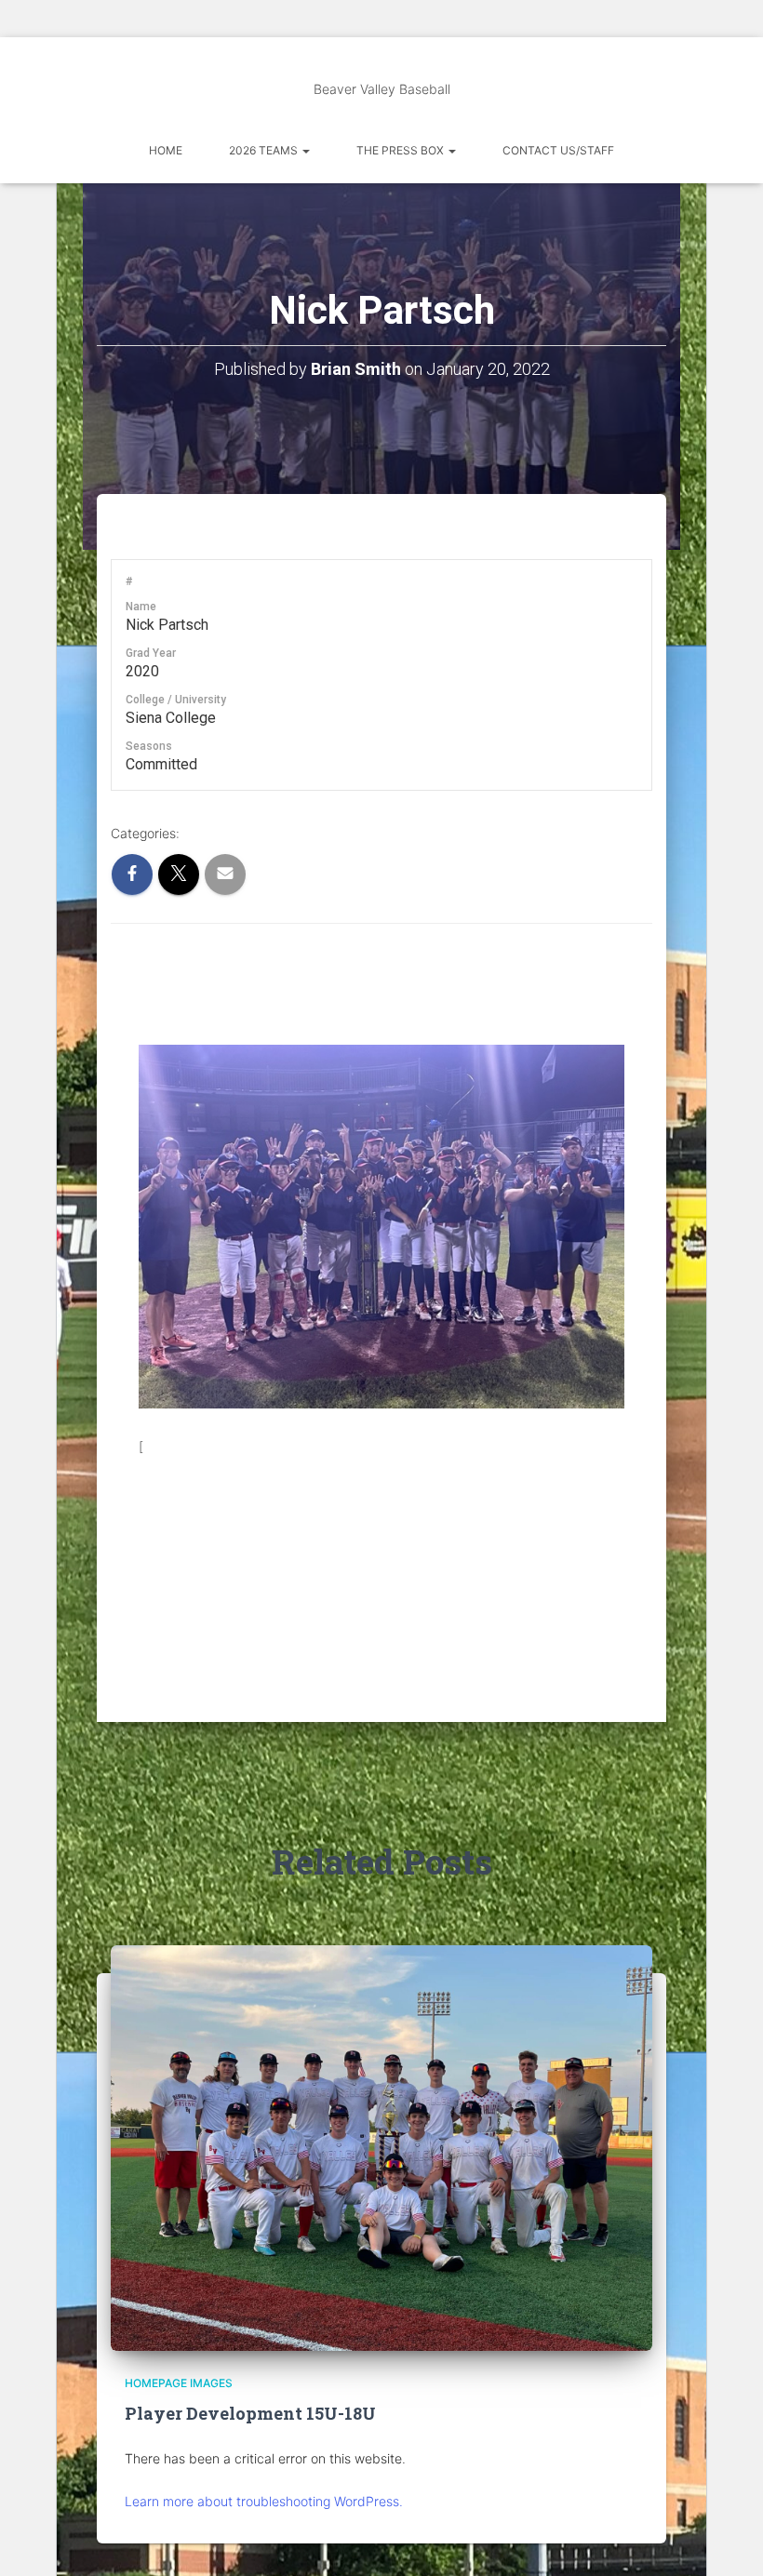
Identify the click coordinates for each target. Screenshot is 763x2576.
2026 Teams (265, 150)
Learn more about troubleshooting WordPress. (264, 2501)
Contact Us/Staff (558, 150)
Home (166, 150)
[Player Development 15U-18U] (381, 2147)
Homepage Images (179, 2383)
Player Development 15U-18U (250, 2413)
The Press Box (402, 150)
